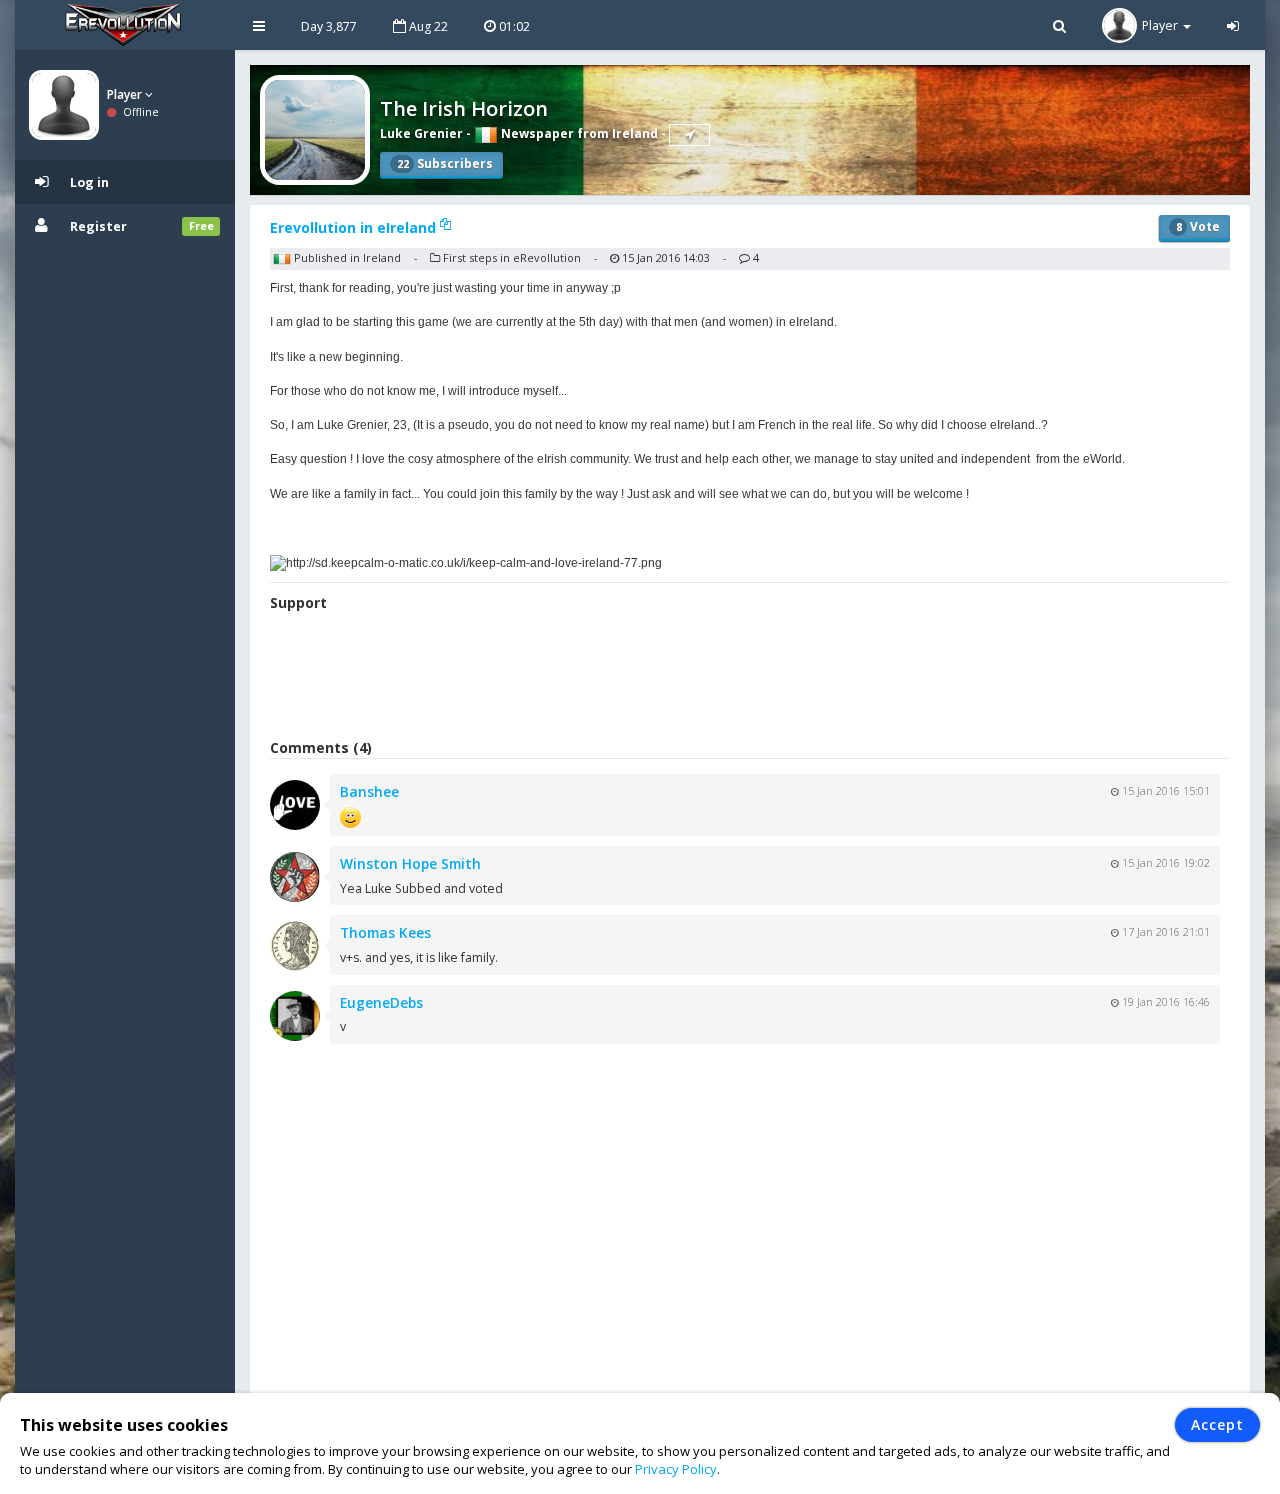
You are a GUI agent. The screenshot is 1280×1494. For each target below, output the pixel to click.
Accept (1217, 1424)
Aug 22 (427, 26)
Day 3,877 (329, 26)
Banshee (369, 791)
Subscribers (445, 163)
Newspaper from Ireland (578, 133)
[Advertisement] (750, 678)
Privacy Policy (676, 1469)
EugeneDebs (381, 1002)
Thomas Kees (385, 932)
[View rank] (689, 135)
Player (126, 94)
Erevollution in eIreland (355, 227)
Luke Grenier (421, 133)
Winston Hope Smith (410, 863)
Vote (1198, 226)
